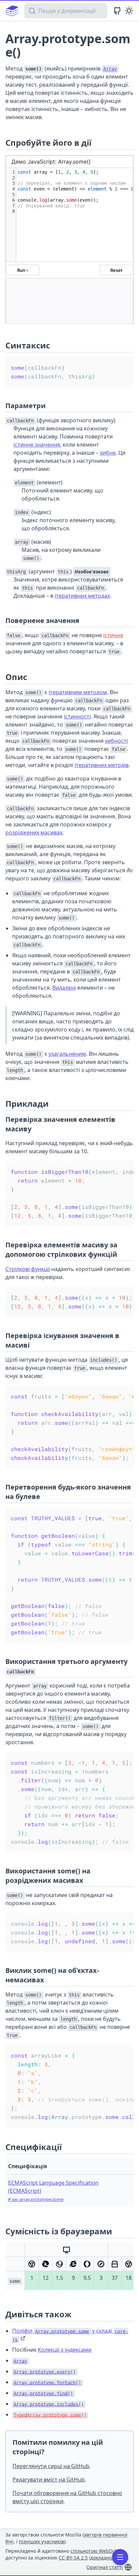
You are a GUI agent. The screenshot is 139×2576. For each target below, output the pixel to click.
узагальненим (67, 1054)
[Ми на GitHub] (117, 11)
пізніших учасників (41, 2541)
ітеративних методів (102, 765)
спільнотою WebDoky (95, 2551)
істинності (77, 716)
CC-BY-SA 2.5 (73, 2558)
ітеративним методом (78, 692)
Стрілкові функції (28, 1269)
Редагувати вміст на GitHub (49, 2480)
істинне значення (37, 445)
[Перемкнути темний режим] (129, 11)
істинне (113, 635)
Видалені (64, 988)
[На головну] (12, 11)
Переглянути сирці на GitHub (51, 2466)
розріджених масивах (34, 832)
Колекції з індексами (65, 2350)
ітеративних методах (82, 596)
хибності (116, 741)
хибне (108, 453)
